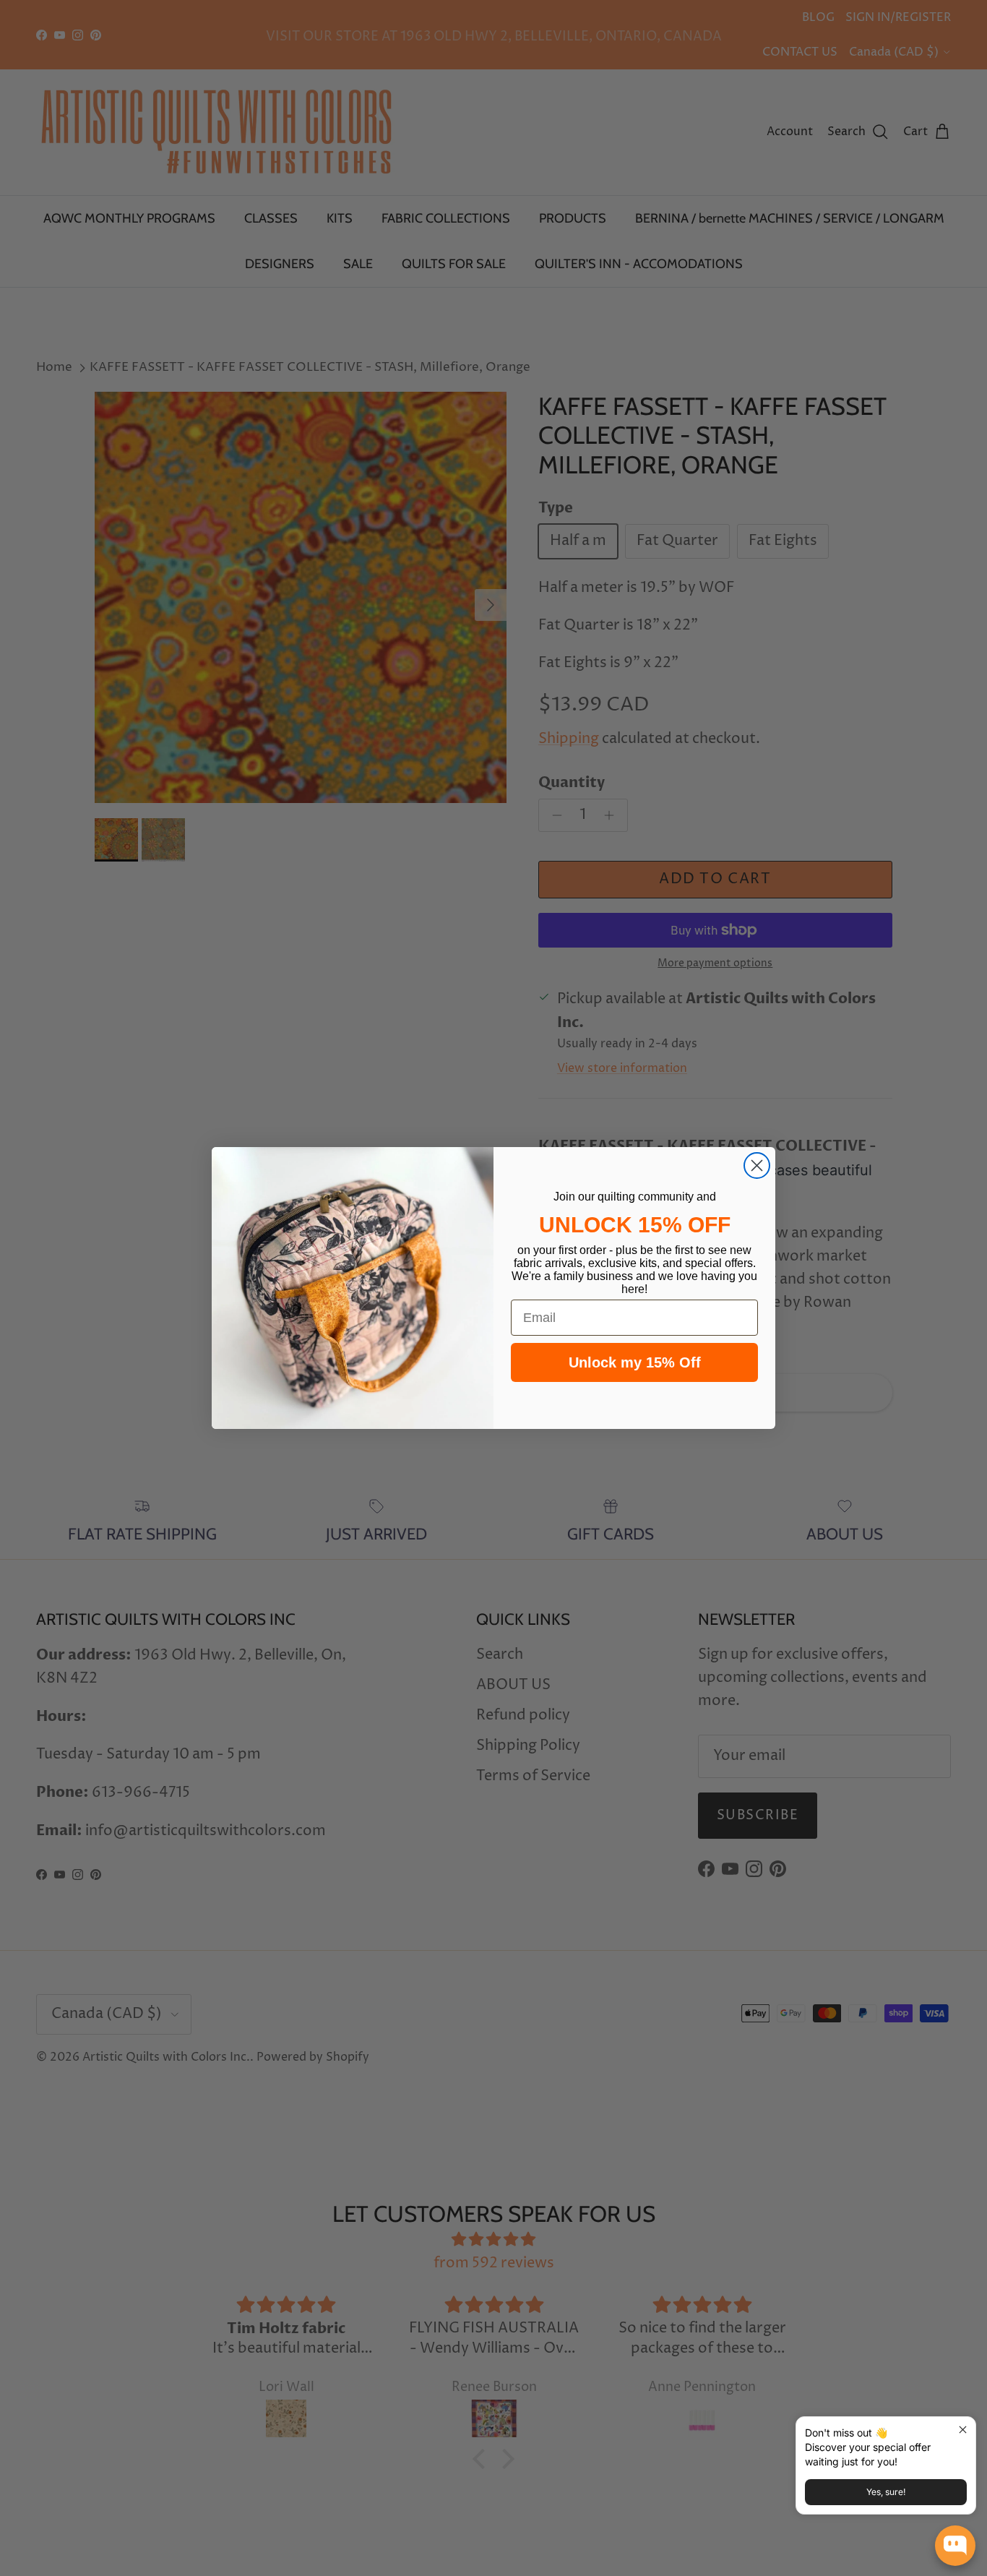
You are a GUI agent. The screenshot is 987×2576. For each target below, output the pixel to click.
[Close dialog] (757, 1165)
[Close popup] (963, 2430)
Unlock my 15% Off (635, 1362)
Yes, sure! (886, 2492)
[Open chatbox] (955, 2546)
